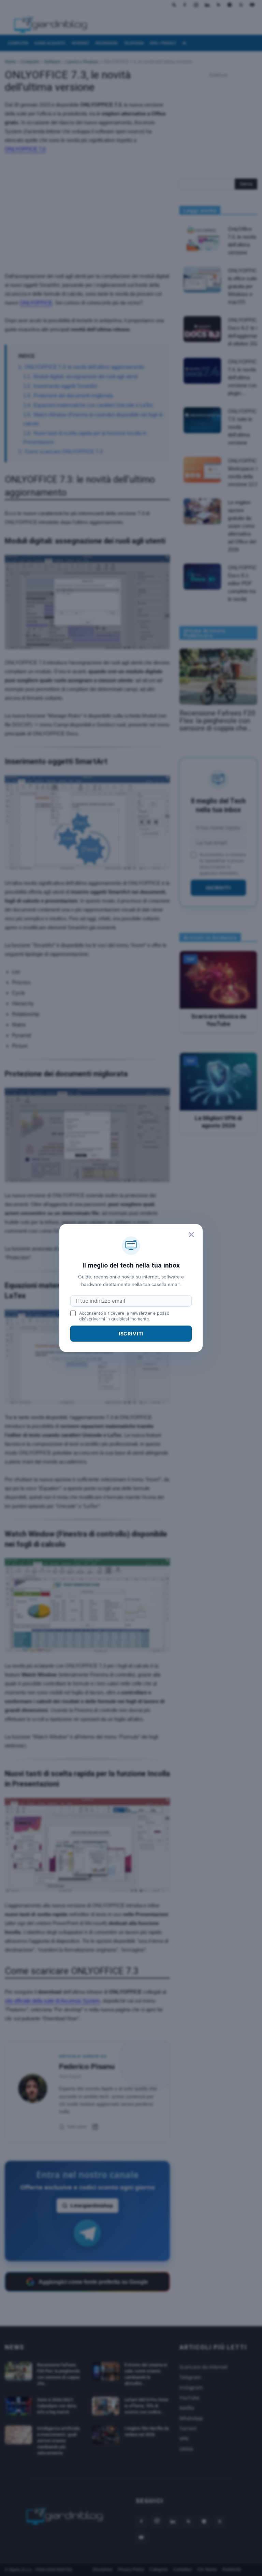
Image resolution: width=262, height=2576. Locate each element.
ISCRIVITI (131, 1334)
